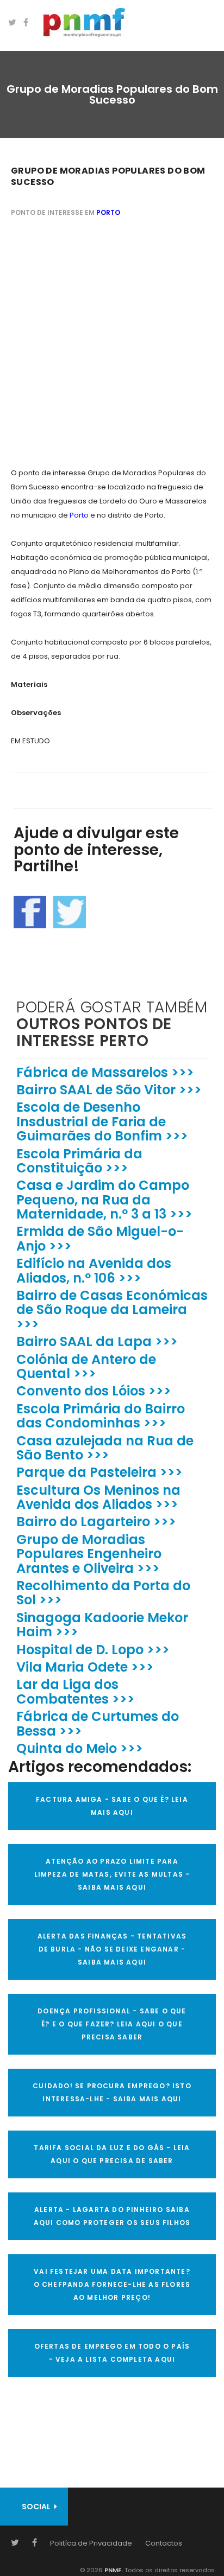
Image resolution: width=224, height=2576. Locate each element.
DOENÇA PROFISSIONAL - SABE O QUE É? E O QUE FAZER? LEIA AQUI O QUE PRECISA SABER (112, 2024)
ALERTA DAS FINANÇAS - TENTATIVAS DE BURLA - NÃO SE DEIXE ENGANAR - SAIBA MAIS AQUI (112, 1949)
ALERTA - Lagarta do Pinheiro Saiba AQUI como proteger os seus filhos (112, 2216)
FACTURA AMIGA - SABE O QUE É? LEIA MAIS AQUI (112, 1806)
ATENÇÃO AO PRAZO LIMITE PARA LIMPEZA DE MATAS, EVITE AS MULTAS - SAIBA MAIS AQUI (112, 1874)
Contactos (164, 2543)
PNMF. (113, 2570)
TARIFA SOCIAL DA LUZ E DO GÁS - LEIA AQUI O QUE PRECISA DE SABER (112, 2154)
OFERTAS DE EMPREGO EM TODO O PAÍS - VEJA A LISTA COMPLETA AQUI (112, 2353)
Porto (108, 212)
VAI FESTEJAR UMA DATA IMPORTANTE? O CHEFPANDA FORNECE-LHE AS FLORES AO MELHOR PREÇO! (112, 2284)
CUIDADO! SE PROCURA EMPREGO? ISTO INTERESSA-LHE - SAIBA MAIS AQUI (112, 2092)
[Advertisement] (112, 344)
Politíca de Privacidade (91, 2543)
